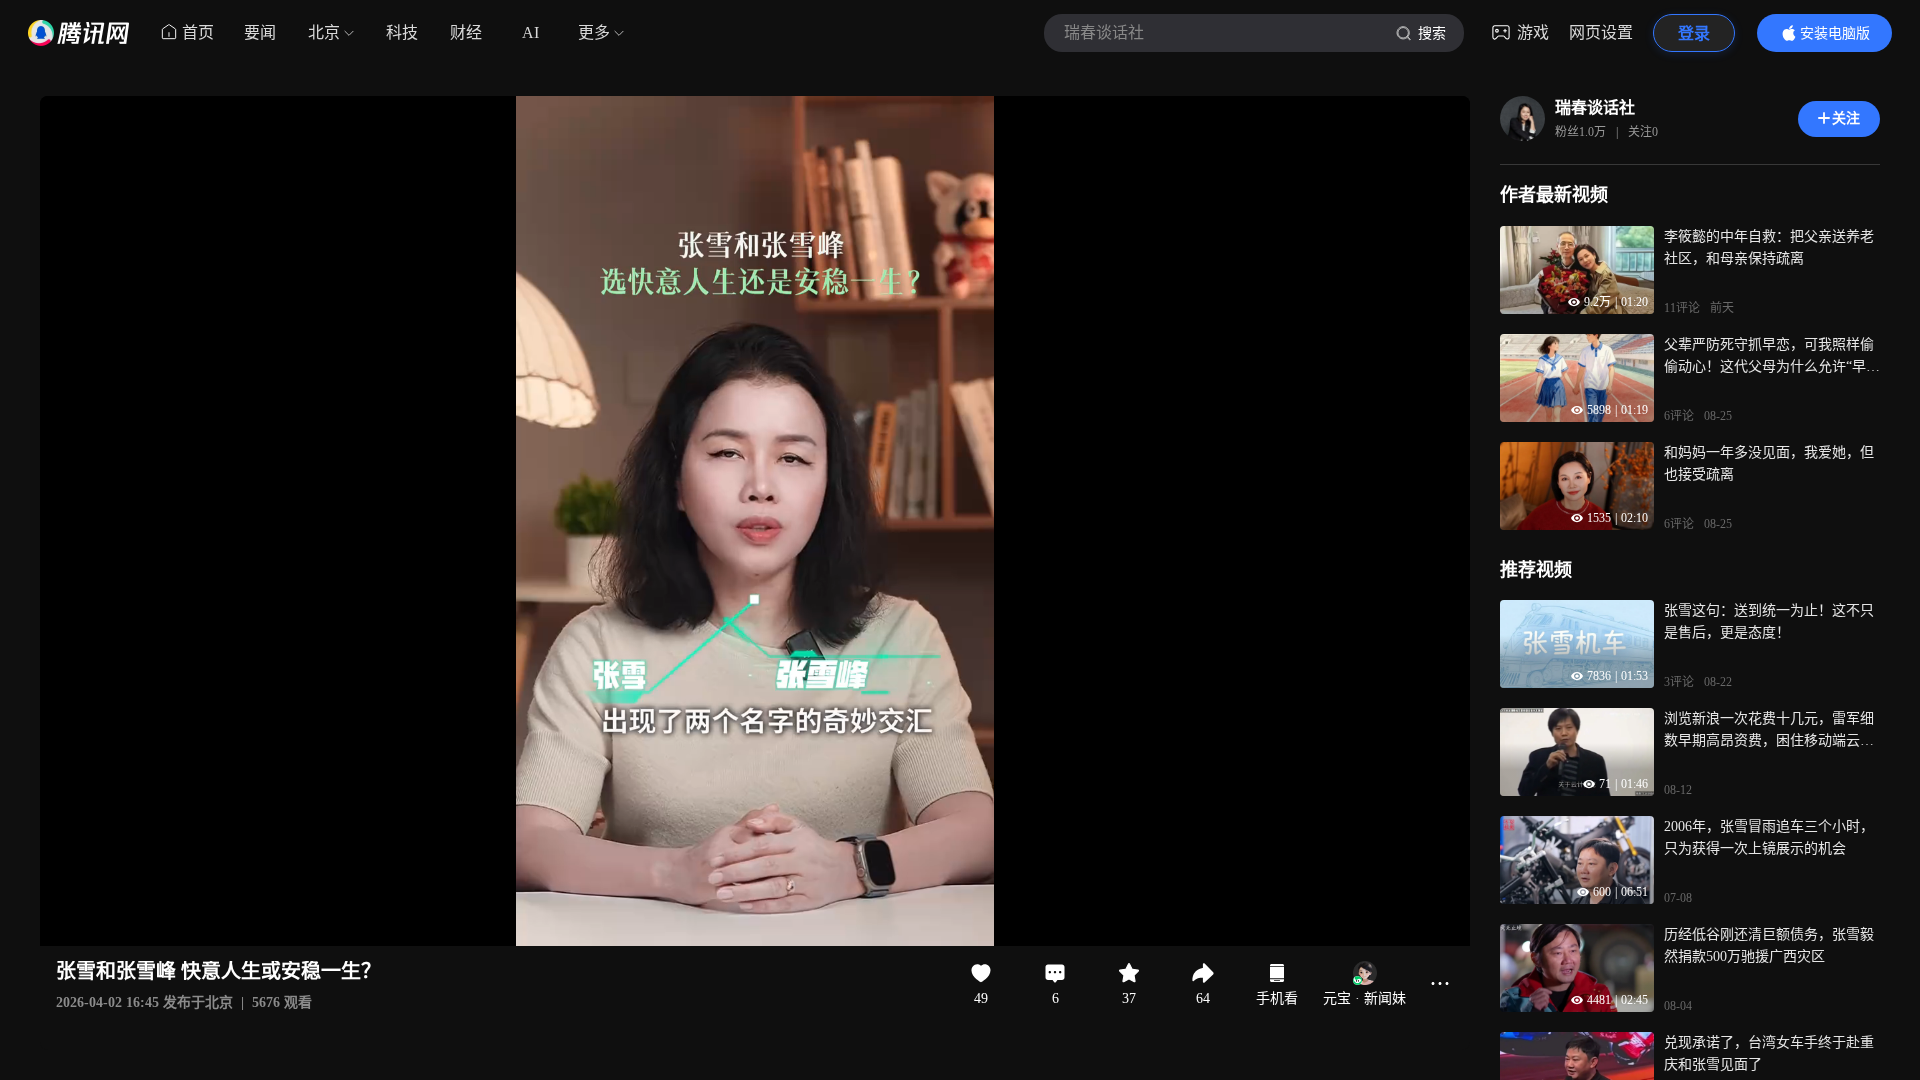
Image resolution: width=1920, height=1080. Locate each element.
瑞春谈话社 (1595, 107)
